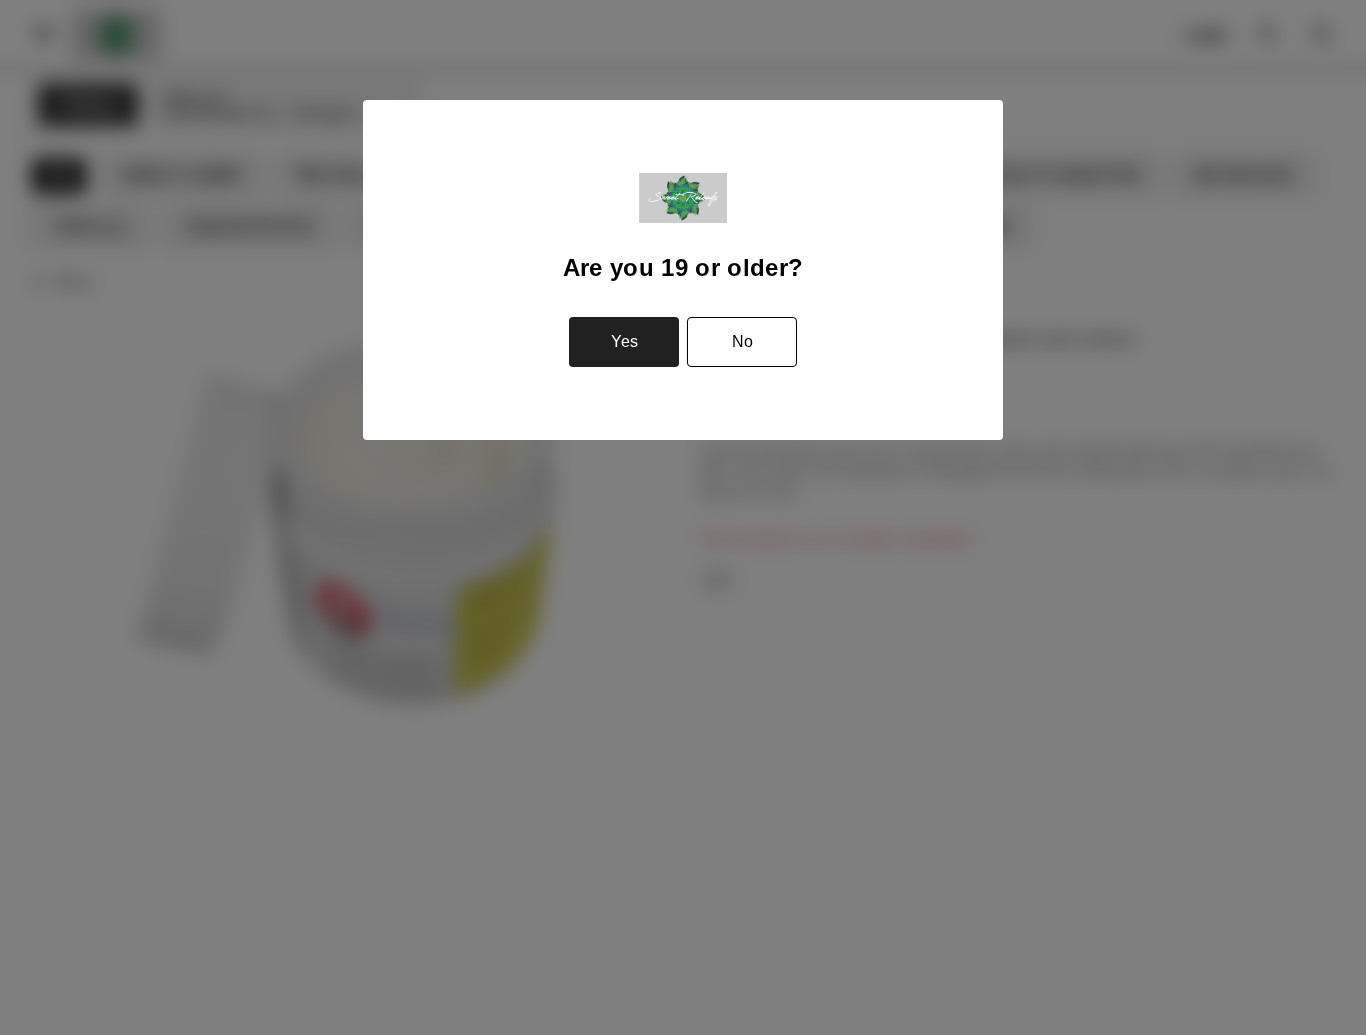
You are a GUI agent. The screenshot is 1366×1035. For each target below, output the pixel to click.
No (742, 341)
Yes (624, 341)
